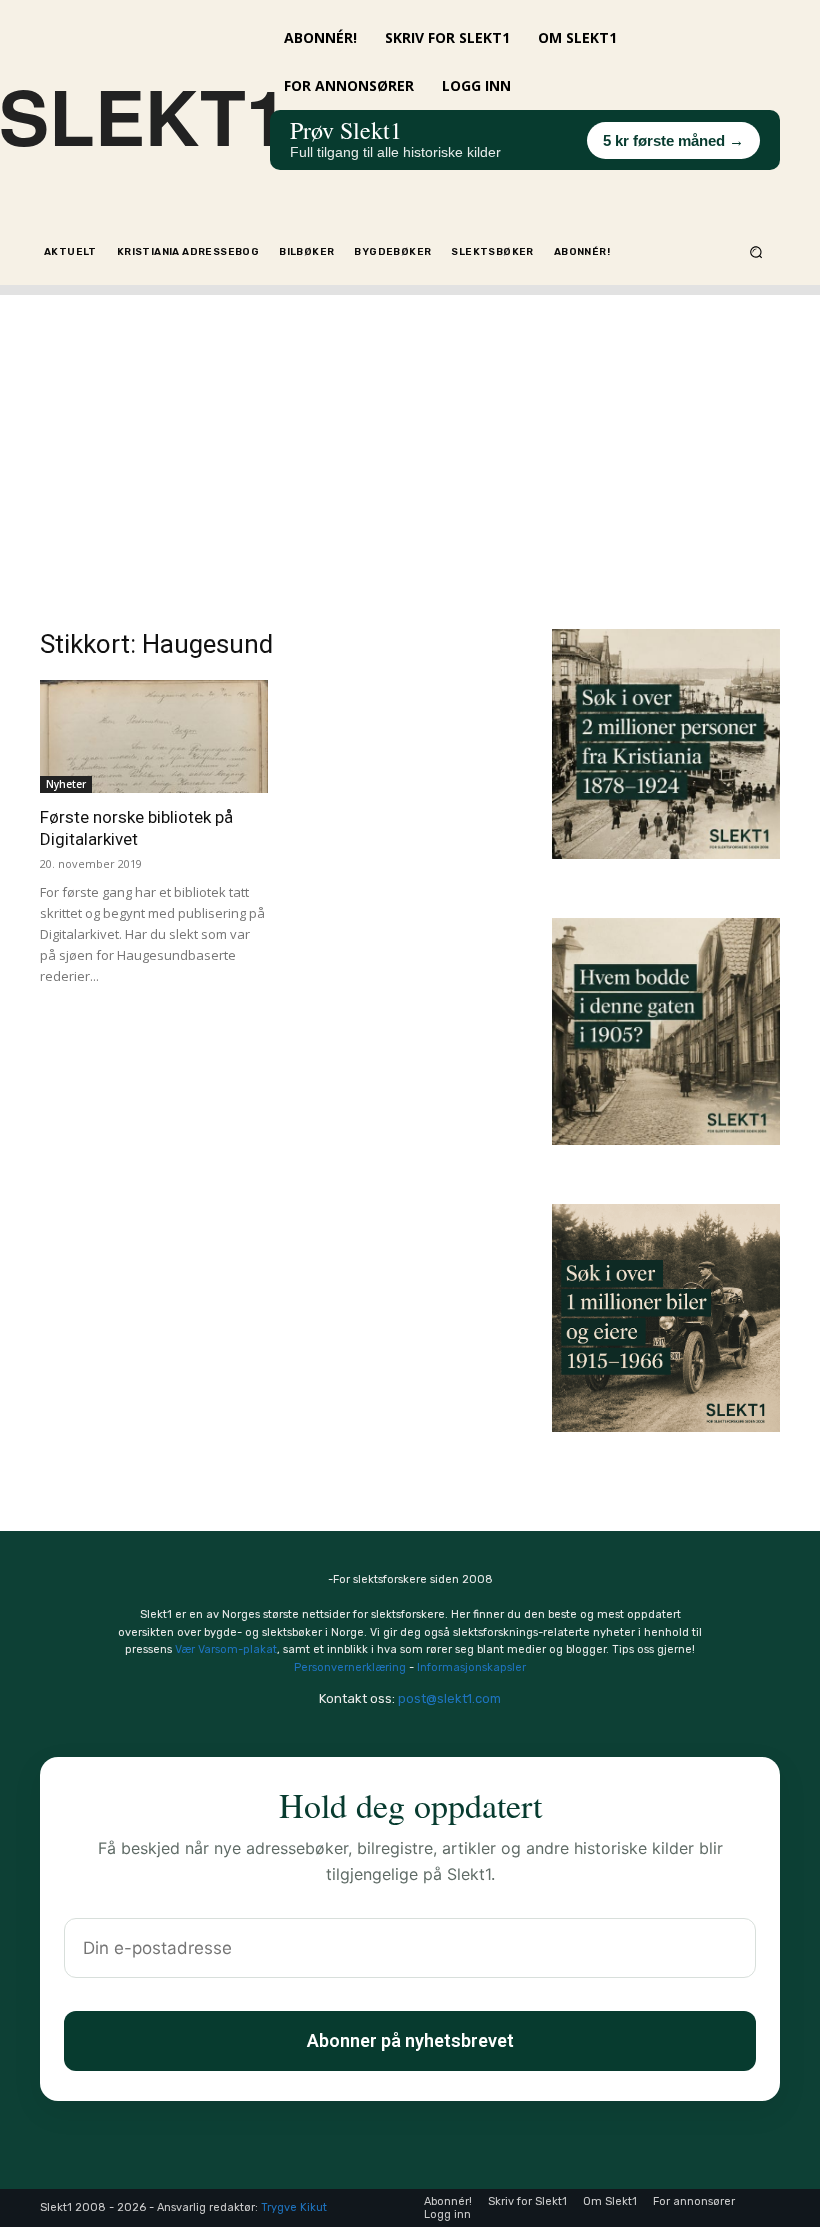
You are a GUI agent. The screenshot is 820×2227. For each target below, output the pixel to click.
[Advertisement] (410, 435)
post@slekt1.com (449, 1698)
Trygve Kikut (294, 2207)
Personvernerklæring (350, 1667)
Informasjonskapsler (471, 1667)
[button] (756, 251)
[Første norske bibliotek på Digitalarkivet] (154, 736)
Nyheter (66, 784)
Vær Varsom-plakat (226, 1649)
